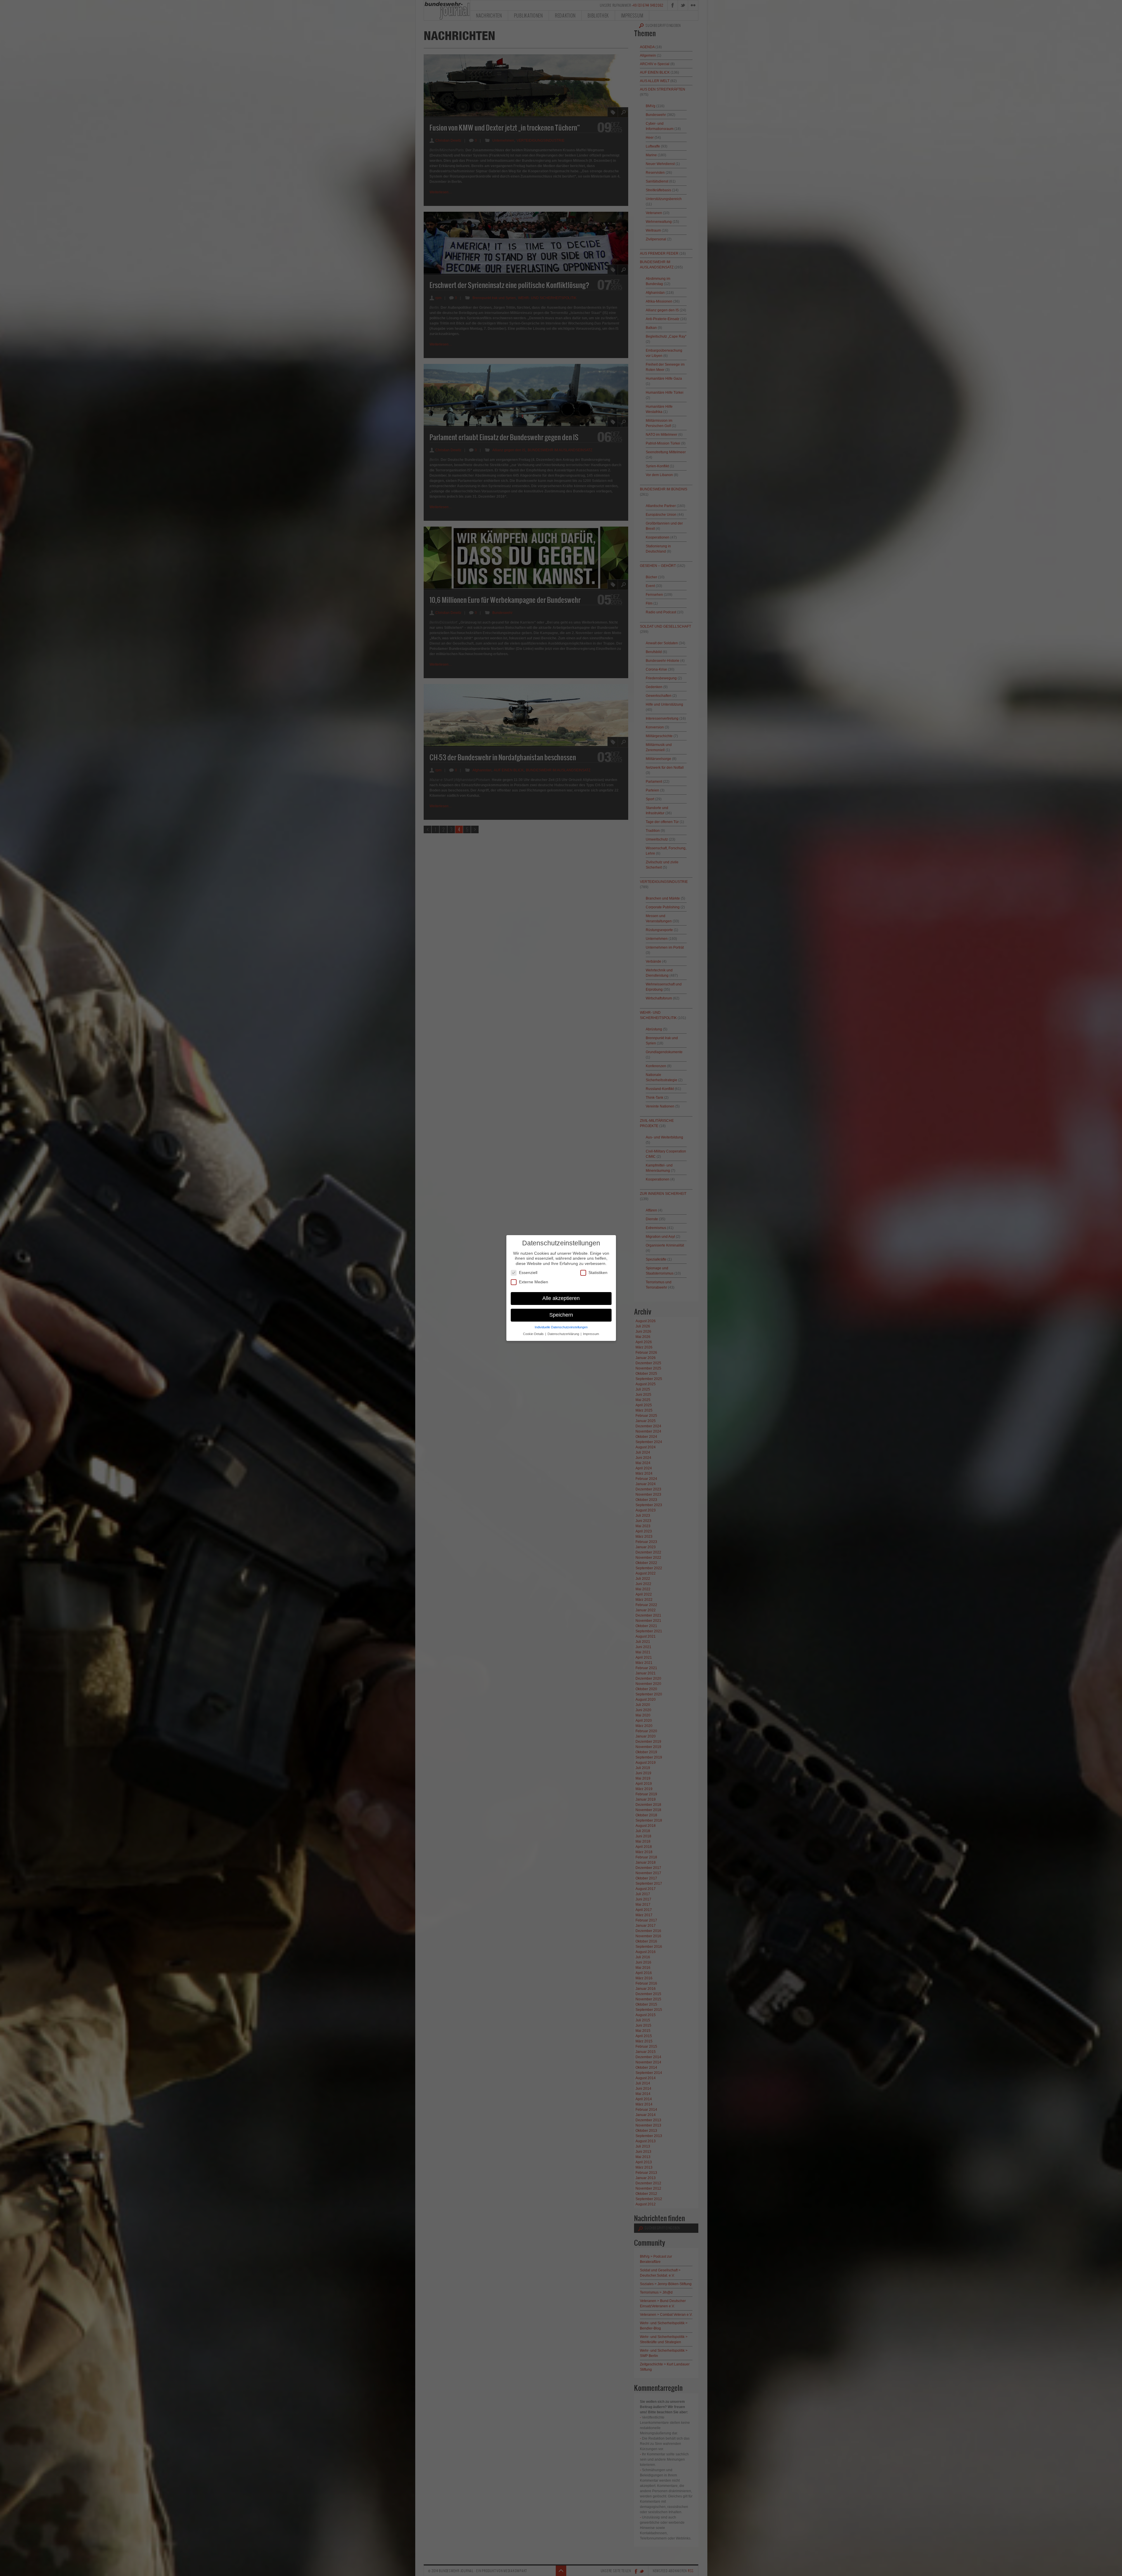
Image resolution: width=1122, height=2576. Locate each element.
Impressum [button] (591, 1334)
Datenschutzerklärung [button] (564, 1334)
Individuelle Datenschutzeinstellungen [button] (561, 1327)
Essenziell (528, 1273)
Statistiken (598, 1273)
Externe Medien (534, 1282)
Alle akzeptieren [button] (561, 1298)
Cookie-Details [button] (534, 1334)
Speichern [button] (561, 1315)
